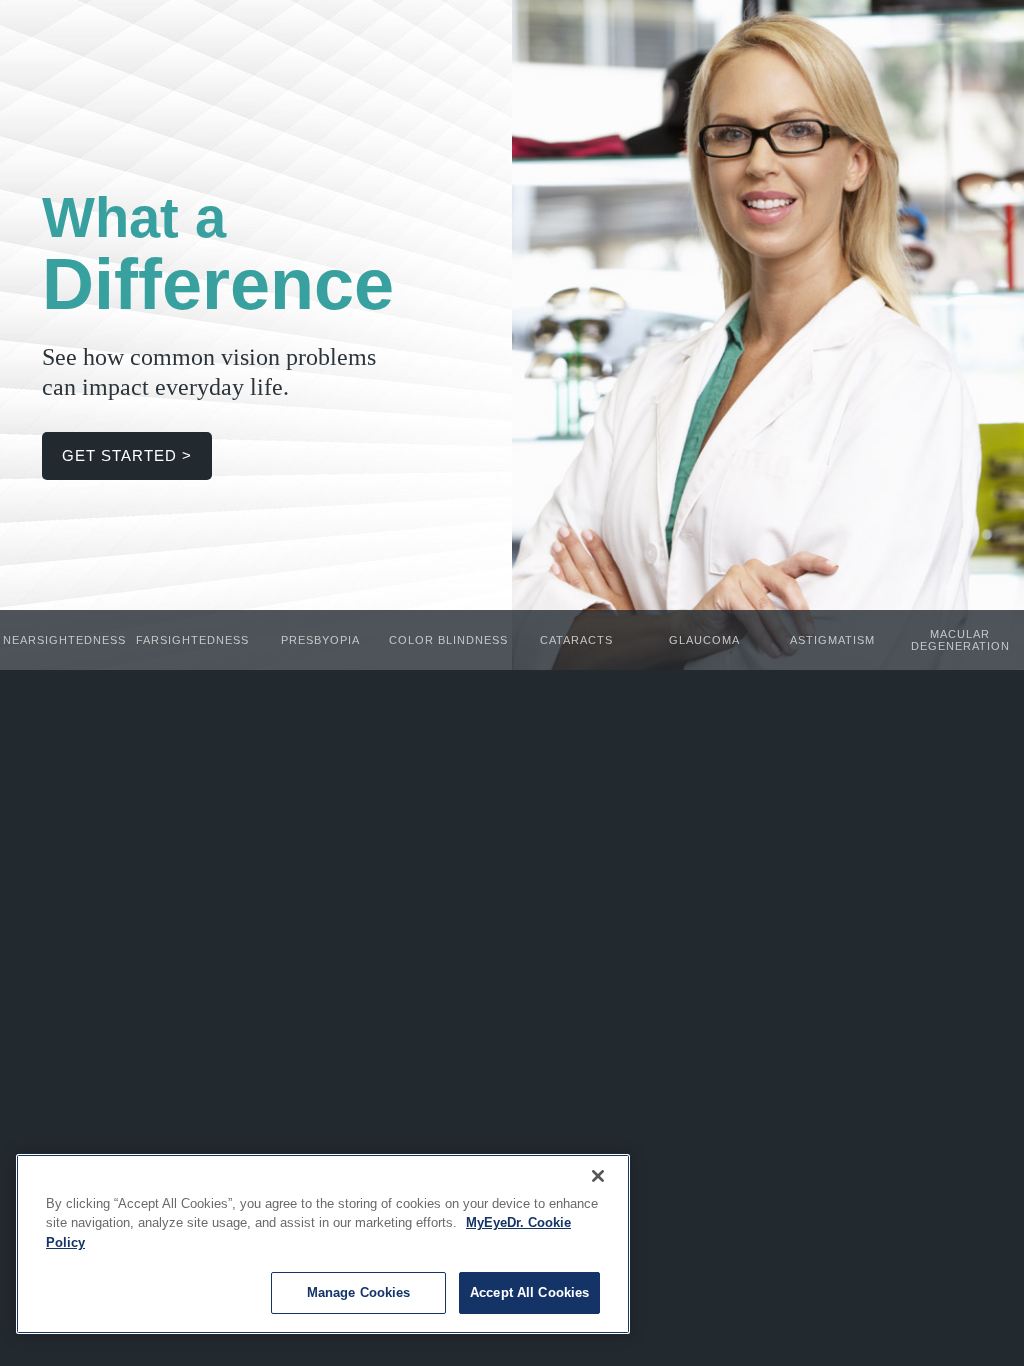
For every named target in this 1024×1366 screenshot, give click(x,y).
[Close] (598, 1176)
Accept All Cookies (529, 1292)
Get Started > (127, 455)
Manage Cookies (359, 1292)
